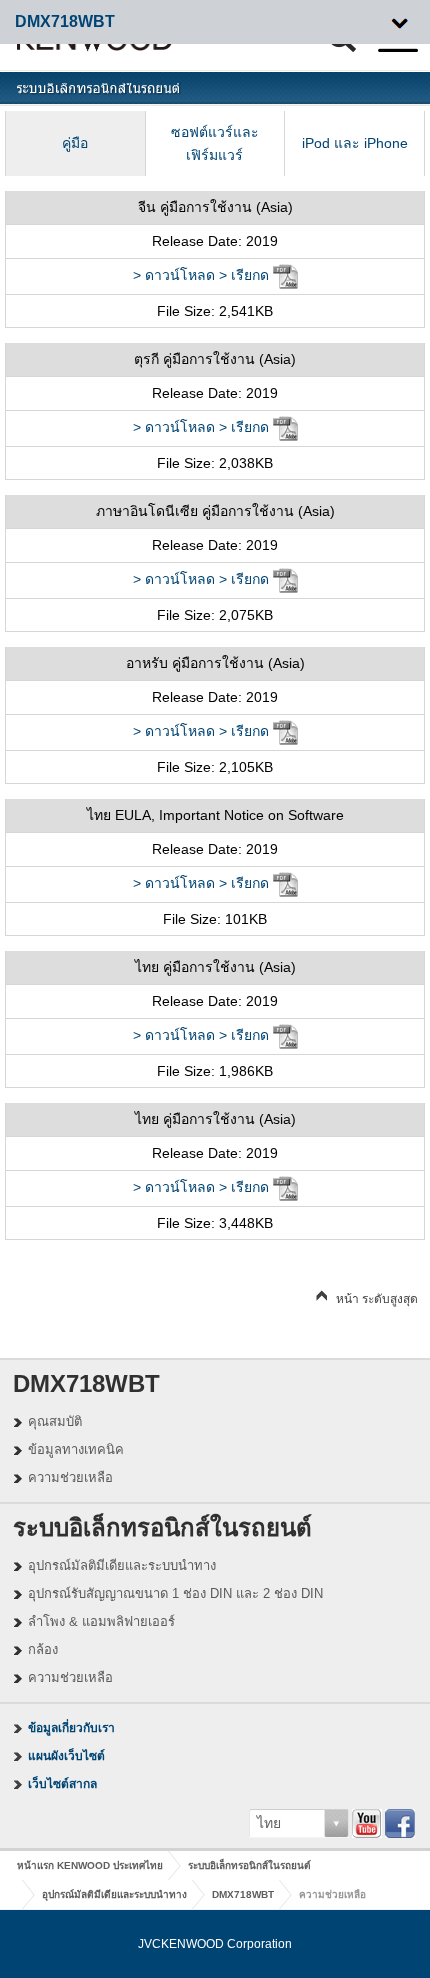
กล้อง (43, 1649)
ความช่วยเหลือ (70, 1477)
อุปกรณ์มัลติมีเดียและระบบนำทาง (122, 1565)
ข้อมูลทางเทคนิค (76, 1449)
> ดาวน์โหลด (174, 275)
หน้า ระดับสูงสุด (377, 1299)
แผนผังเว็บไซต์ (66, 1756)
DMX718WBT (243, 1894)
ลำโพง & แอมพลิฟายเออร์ (101, 1621)
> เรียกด (244, 275)
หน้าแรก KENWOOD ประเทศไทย (90, 1865)
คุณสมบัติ (55, 1421)
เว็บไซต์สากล (62, 1784)
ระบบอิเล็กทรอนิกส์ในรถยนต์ (249, 1865)
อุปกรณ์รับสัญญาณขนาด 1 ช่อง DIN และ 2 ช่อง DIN (175, 1593)
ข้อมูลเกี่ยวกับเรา (71, 1728)
